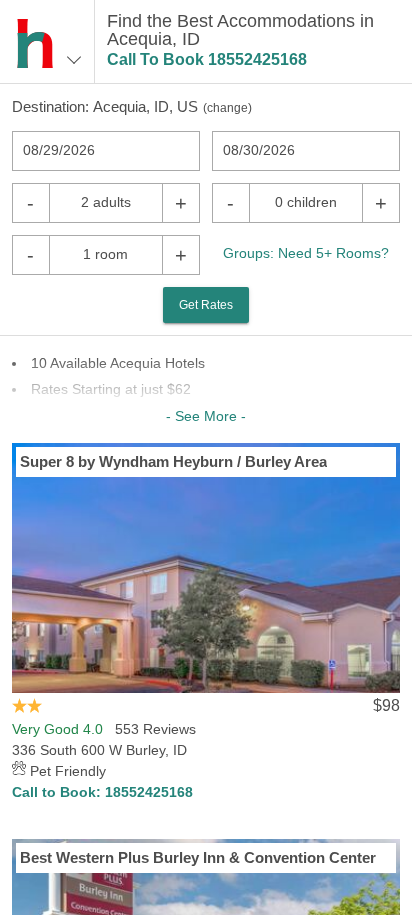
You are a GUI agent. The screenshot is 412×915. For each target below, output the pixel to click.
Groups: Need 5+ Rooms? (306, 253)
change (227, 108)
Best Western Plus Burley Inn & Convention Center (198, 857)
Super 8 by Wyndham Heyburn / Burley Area (173, 461)
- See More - (206, 416)
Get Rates (206, 305)
